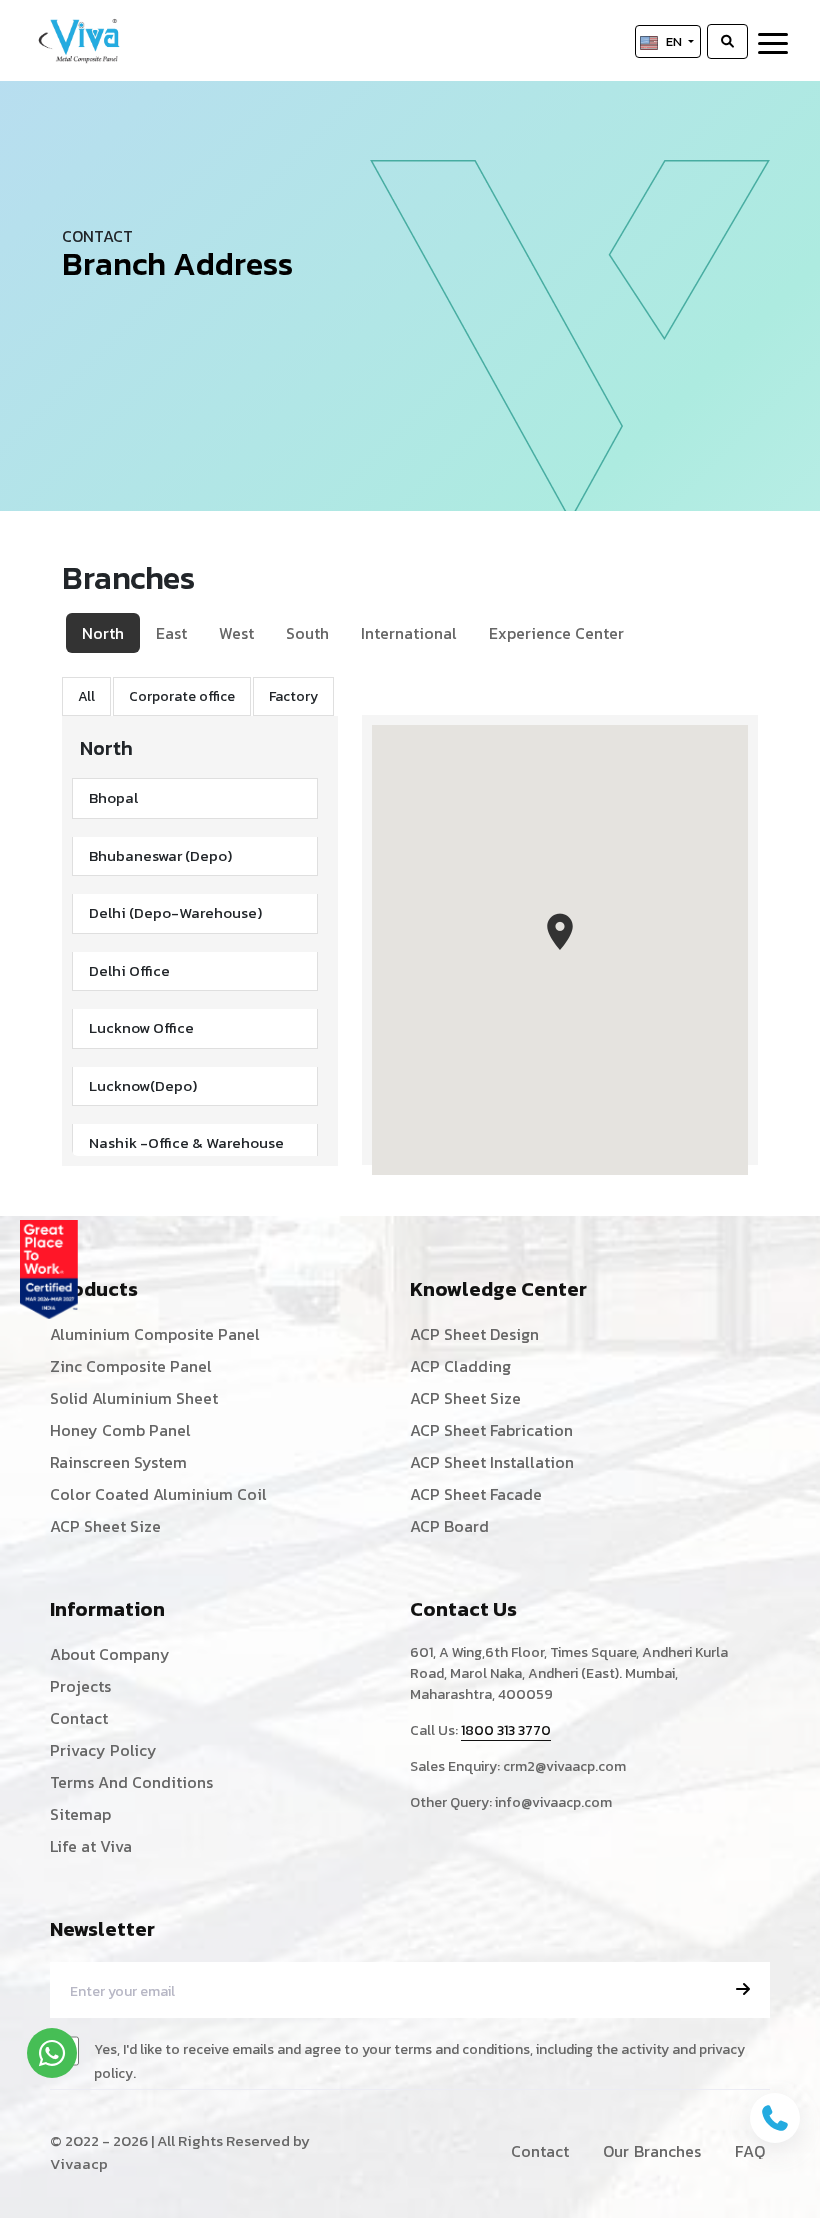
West (236, 633)
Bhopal (113, 797)
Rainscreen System (118, 1462)
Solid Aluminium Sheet (134, 1398)
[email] (743, 1989)
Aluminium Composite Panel (155, 1334)
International (409, 633)
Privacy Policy (103, 1750)
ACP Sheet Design (474, 1334)
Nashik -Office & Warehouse (186, 1142)
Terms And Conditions (131, 1782)
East (171, 633)
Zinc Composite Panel (131, 1366)
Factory (293, 696)
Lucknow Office (141, 1027)
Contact (79, 1718)
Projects (80, 1686)
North (103, 633)
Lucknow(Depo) (143, 1085)
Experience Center (556, 633)
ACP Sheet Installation (492, 1462)
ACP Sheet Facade (476, 1494)
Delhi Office (129, 970)
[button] (560, 931)
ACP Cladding (460, 1366)
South (307, 633)
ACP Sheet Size (105, 1526)
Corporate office (182, 696)
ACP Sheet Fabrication (491, 1430)
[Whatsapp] (52, 2053)
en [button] (675, 41)
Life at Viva (91, 1846)
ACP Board (449, 1526)
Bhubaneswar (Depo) (160, 855)
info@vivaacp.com (553, 1802)
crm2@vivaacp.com (564, 1766)
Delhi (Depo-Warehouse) (175, 912)
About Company (110, 1654)
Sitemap (80, 1814)
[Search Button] (727, 42)
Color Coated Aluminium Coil (158, 1494)
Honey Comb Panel (120, 1430)
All (86, 696)
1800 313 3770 (506, 1730)
